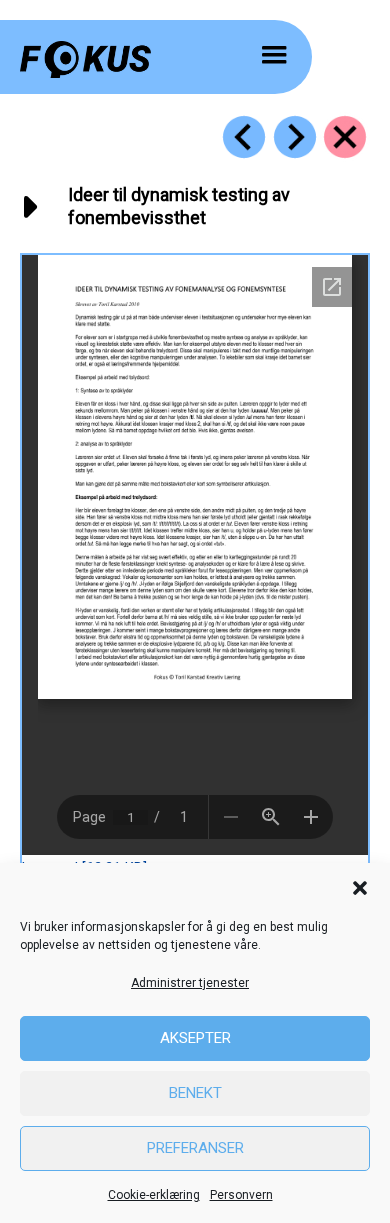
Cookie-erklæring (154, 1195)
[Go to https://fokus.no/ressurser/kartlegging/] (345, 137)
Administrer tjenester (190, 983)
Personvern (241, 1195)
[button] (360, 888)
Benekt (195, 1093)
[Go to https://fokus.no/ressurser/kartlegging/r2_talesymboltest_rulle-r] (295, 137)
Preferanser (195, 1148)
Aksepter (195, 1038)
